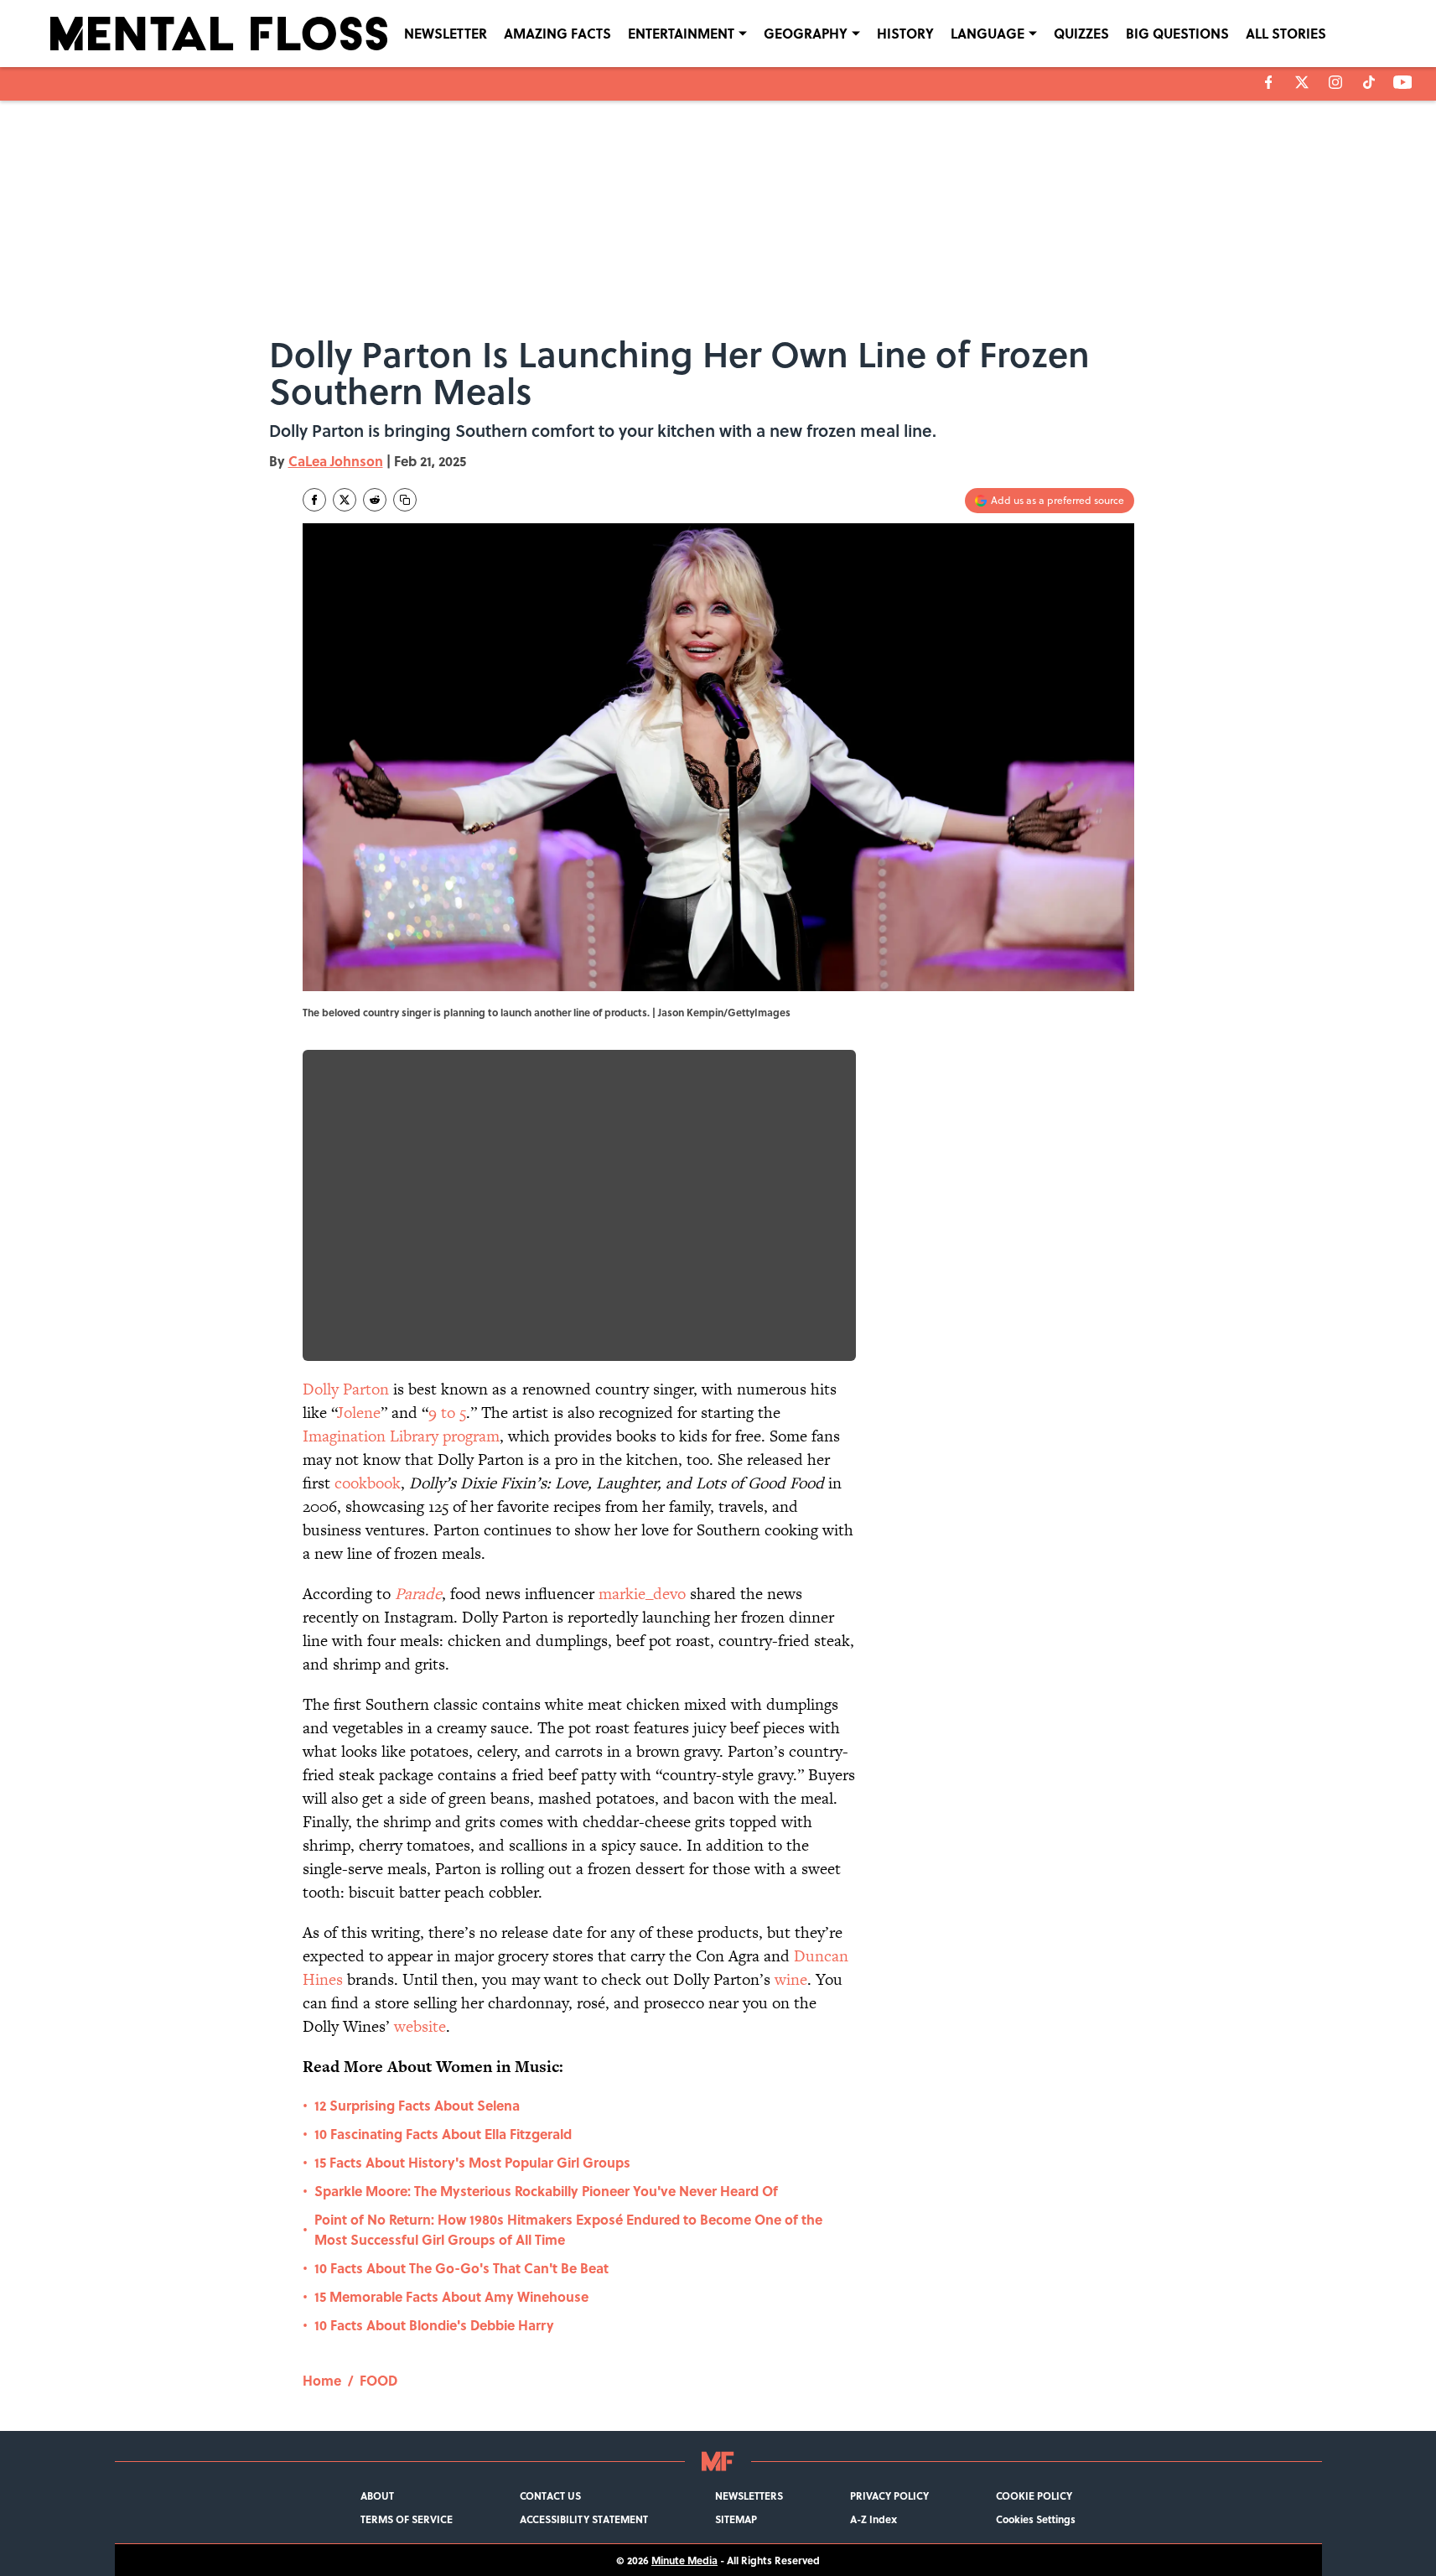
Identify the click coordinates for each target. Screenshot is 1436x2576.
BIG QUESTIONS (1177, 33)
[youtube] (1403, 82)
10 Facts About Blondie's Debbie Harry (434, 2325)
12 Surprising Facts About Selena (417, 2105)
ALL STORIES (1286, 33)
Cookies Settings (1036, 2519)
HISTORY (905, 33)
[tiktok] (1369, 82)
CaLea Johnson (336, 461)
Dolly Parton (346, 1389)
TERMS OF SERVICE (407, 2519)
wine (791, 1979)
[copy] (405, 500)
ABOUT (377, 2495)
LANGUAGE (988, 33)
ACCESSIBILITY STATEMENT (584, 2519)
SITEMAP (736, 2519)
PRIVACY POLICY (889, 2495)
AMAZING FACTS (557, 33)
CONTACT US (550, 2495)
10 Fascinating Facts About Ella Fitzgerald (443, 2134)
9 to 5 (447, 1413)
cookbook (368, 1483)
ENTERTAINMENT (681, 33)
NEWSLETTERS (749, 2495)
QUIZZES (1081, 33)
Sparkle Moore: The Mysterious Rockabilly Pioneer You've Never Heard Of (546, 2191)
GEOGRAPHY (806, 33)
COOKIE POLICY (1034, 2495)
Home (322, 2380)
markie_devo (642, 1594)
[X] (1302, 82)
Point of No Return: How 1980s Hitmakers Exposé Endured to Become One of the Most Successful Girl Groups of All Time (568, 2229)
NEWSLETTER (446, 33)
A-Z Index (874, 2519)
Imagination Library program (401, 1436)
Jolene (359, 1413)
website (420, 2026)
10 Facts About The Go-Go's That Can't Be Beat (461, 2268)
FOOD (378, 2380)
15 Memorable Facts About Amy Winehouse (451, 2296)
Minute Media (684, 2560)
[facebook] (1269, 82)
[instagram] (1335, 82)
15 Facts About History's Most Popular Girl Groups (472, 2162)
